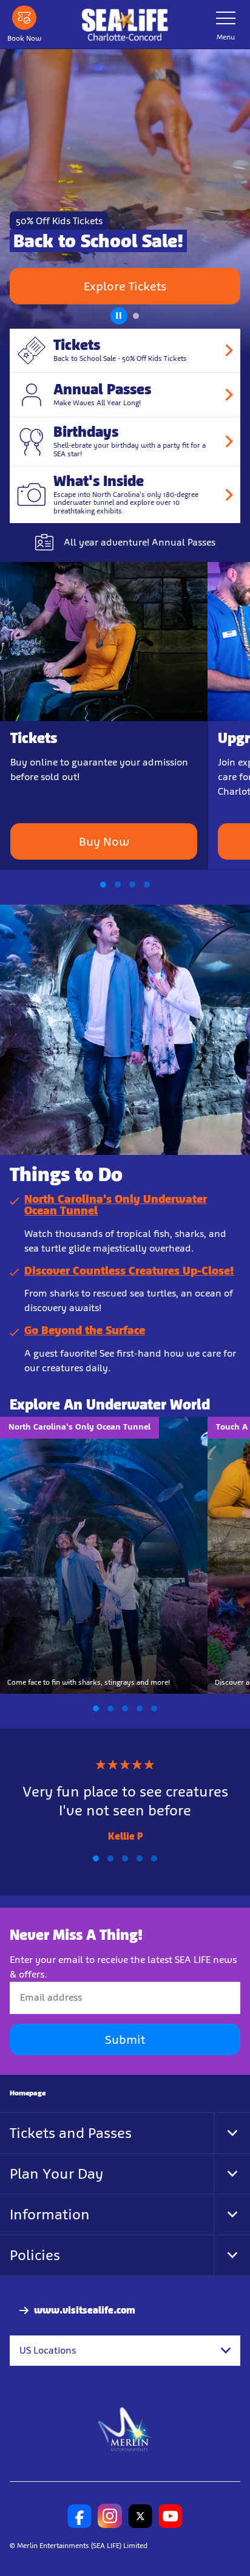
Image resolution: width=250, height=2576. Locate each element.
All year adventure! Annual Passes (140, 542)
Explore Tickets (125, 286)
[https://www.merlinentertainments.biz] (125, 2429)
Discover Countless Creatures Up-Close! (129, 1271)
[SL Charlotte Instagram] (110, 2516)
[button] (118, 313)
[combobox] (125, 2351)
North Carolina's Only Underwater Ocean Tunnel (116, 1205)
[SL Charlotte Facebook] (79, 2516)
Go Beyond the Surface (85, 1330)
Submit (125, 2040)
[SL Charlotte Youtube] (171, 2516)
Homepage (28, 2093)
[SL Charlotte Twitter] (140, 2516)
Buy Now (104, 841)
